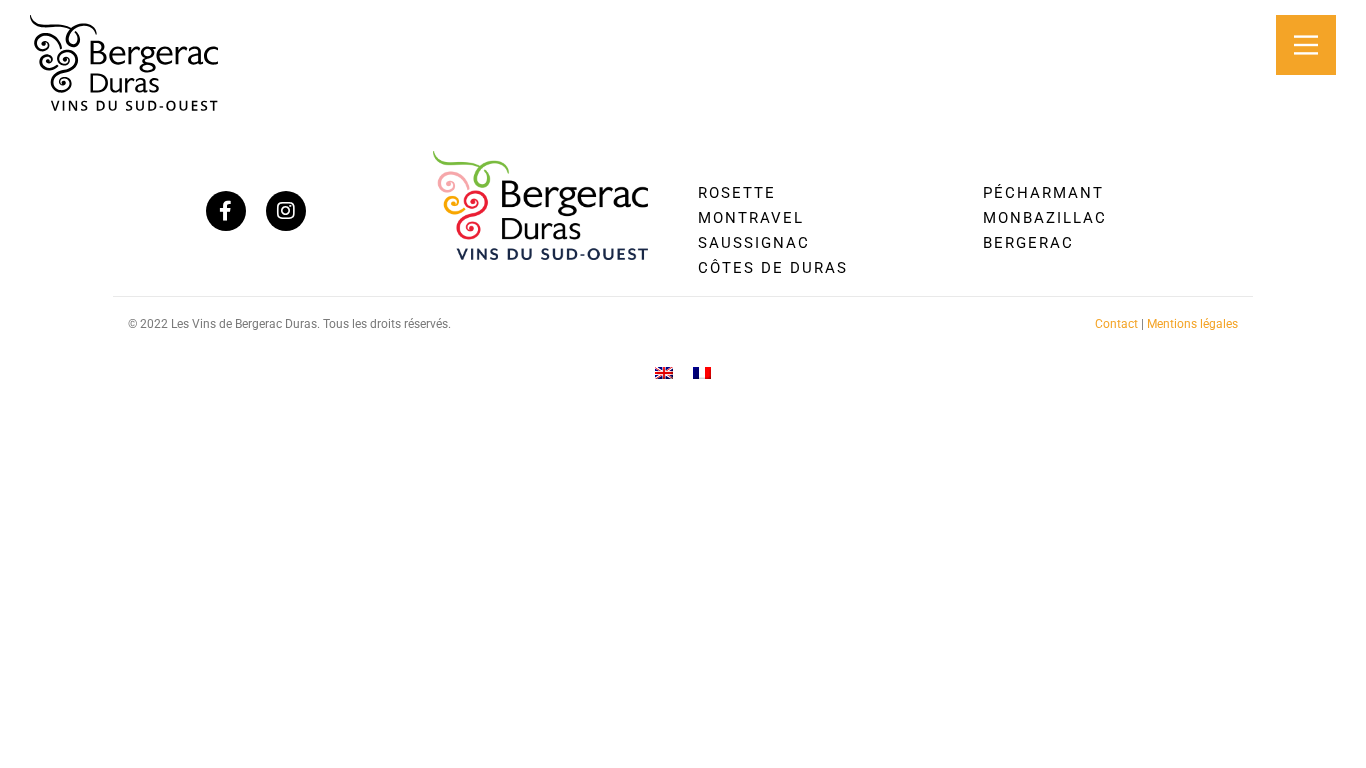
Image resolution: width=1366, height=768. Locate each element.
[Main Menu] (1306, 45)
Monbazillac (1045, 218)
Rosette (737, 193)
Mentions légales (1192, 324)
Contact (1116, 324)
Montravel (751, 218)
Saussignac (754, 243)
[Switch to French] (702, 372)
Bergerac (1028, 243)
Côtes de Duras (773, 268)
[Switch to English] (664, 372)
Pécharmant (1043, 193)
